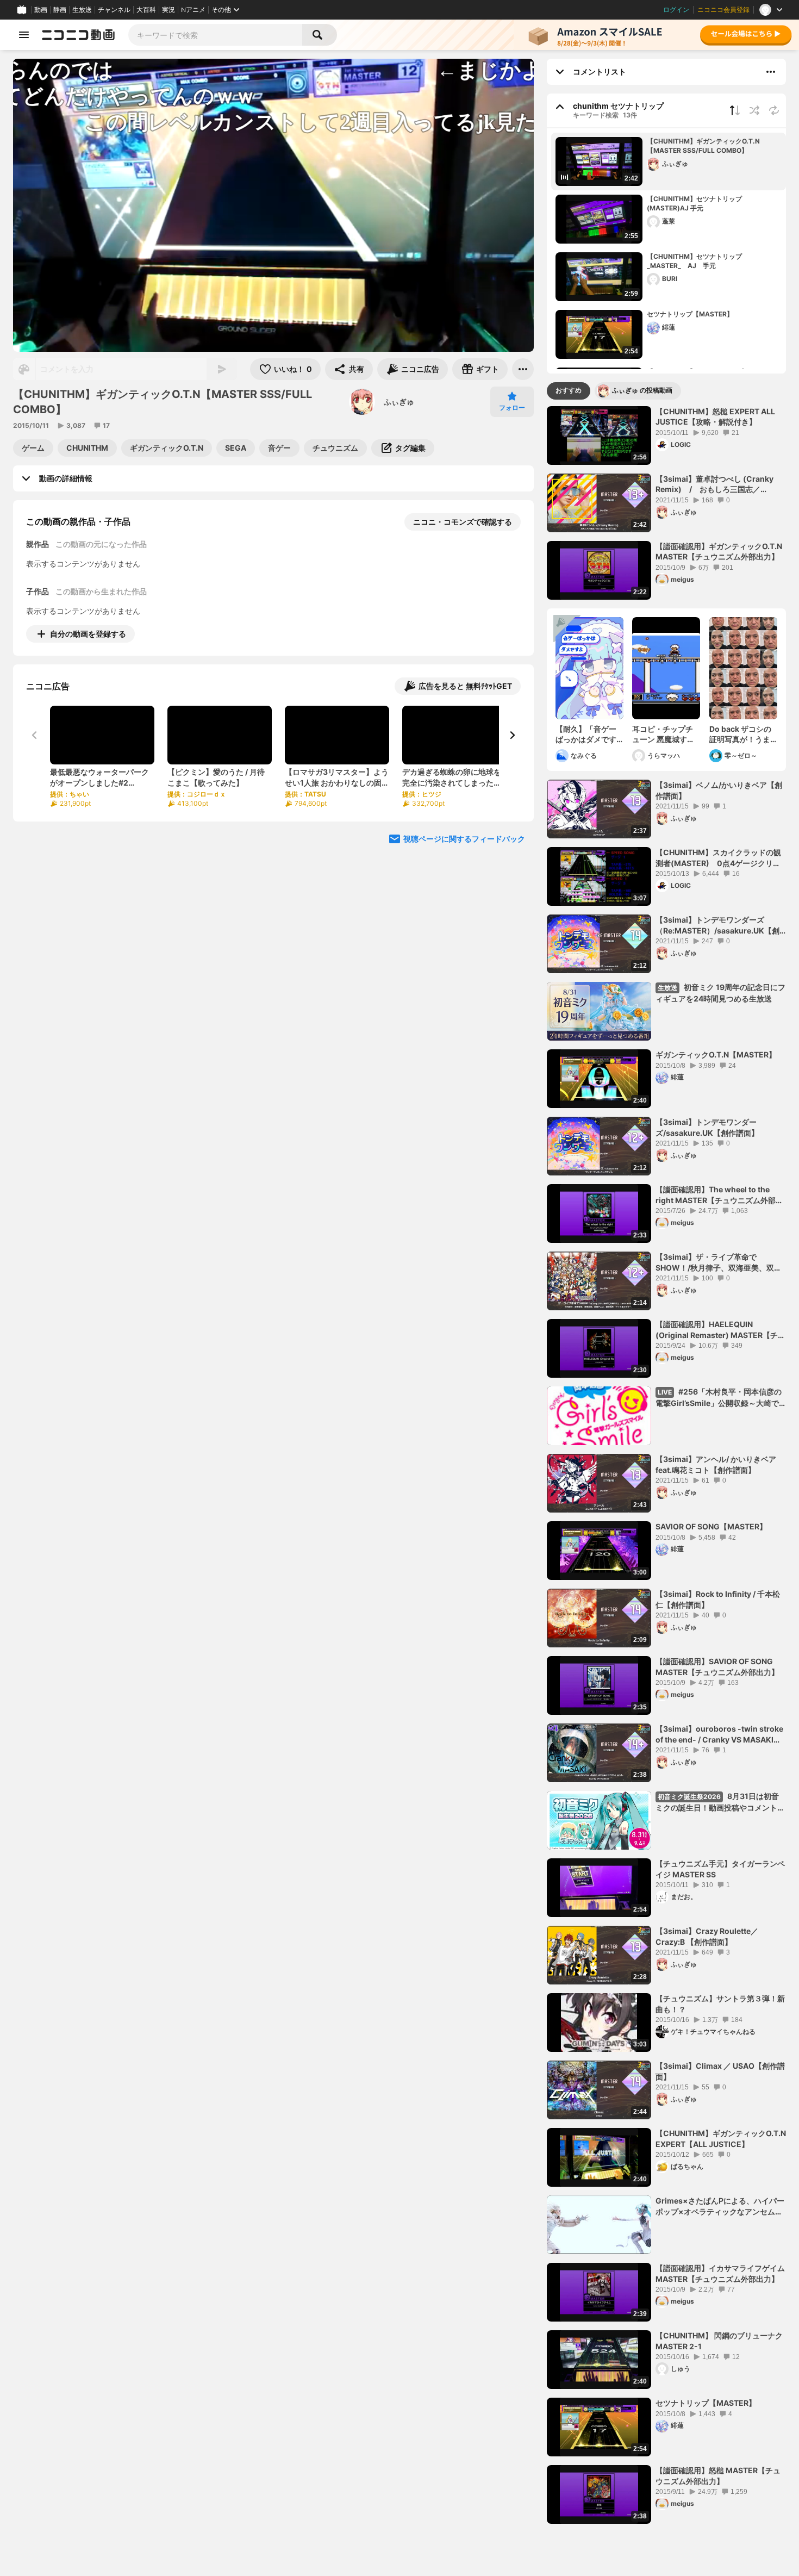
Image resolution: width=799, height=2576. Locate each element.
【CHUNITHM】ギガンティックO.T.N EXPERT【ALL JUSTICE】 (721, 2139)
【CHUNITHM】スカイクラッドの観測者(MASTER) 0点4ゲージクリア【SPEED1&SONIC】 (718, 858)
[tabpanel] (666, 1465)
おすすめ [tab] (569, 390)
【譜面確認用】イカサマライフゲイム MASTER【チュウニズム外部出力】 (720, 2273)
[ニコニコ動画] (78, 35)
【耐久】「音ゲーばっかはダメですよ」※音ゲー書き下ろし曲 (589, 735)
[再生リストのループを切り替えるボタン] (774, 110)
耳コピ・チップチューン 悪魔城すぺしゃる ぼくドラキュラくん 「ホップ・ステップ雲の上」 (663, 735)
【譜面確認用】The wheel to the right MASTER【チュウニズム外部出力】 (719, 1195)
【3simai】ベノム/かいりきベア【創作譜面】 (719, 790)
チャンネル (114, 10)
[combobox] (215, 35)
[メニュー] (523, 369)
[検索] (320, 35)
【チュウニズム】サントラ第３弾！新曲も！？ (720, 2004)
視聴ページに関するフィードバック (464, 839)
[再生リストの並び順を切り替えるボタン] (735, 110)
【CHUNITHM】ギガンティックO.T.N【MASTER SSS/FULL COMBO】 (703, 146)
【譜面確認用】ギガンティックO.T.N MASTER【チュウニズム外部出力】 (719, 552)
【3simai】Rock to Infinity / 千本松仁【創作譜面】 (718, 1599)
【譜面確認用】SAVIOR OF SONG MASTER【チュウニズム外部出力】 (717, 1667)
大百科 (146, 10)
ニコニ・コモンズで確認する (463, 522)
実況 (168, 10)
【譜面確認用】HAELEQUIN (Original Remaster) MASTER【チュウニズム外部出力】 (720, 1330)
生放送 (82, 10)
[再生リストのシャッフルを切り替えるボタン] (754, 110)
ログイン (676, 10)
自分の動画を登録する (88, 634)
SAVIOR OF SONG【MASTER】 (711, 1526)
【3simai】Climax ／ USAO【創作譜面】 (720, 2071)
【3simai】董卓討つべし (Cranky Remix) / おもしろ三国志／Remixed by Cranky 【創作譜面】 (715, 484)
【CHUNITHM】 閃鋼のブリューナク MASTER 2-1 (719, 2341)
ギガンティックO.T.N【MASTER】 (716, 1054)
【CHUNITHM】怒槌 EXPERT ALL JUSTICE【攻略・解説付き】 (715, 417)
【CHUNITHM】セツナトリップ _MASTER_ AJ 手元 (698, 261)
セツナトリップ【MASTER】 (690, 314)
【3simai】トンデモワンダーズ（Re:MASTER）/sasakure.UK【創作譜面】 (717, 925)
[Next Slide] (512, 735)
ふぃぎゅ (399, 402)
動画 (41, 10)
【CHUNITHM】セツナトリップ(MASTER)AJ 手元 (694, 203)
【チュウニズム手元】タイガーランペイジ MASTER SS (720, 1869)
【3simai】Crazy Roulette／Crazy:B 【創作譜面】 (707, 1936)
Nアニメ (193, 10)
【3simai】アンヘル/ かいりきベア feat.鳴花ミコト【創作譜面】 (716, 1464)
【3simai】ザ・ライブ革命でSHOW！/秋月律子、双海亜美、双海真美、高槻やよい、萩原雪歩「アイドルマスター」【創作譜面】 (720, 1262)
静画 (60, 10)
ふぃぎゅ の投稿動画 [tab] (642, 390)
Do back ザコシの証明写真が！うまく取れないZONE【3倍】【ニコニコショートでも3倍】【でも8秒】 (742, 735)
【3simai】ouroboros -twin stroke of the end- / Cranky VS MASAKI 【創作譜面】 (719, 1734)
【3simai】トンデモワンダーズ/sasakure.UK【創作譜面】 (707, 1127)
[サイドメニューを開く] (24, 35)
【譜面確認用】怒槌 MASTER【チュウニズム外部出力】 (718, 2476)
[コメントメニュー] (771, 72)
